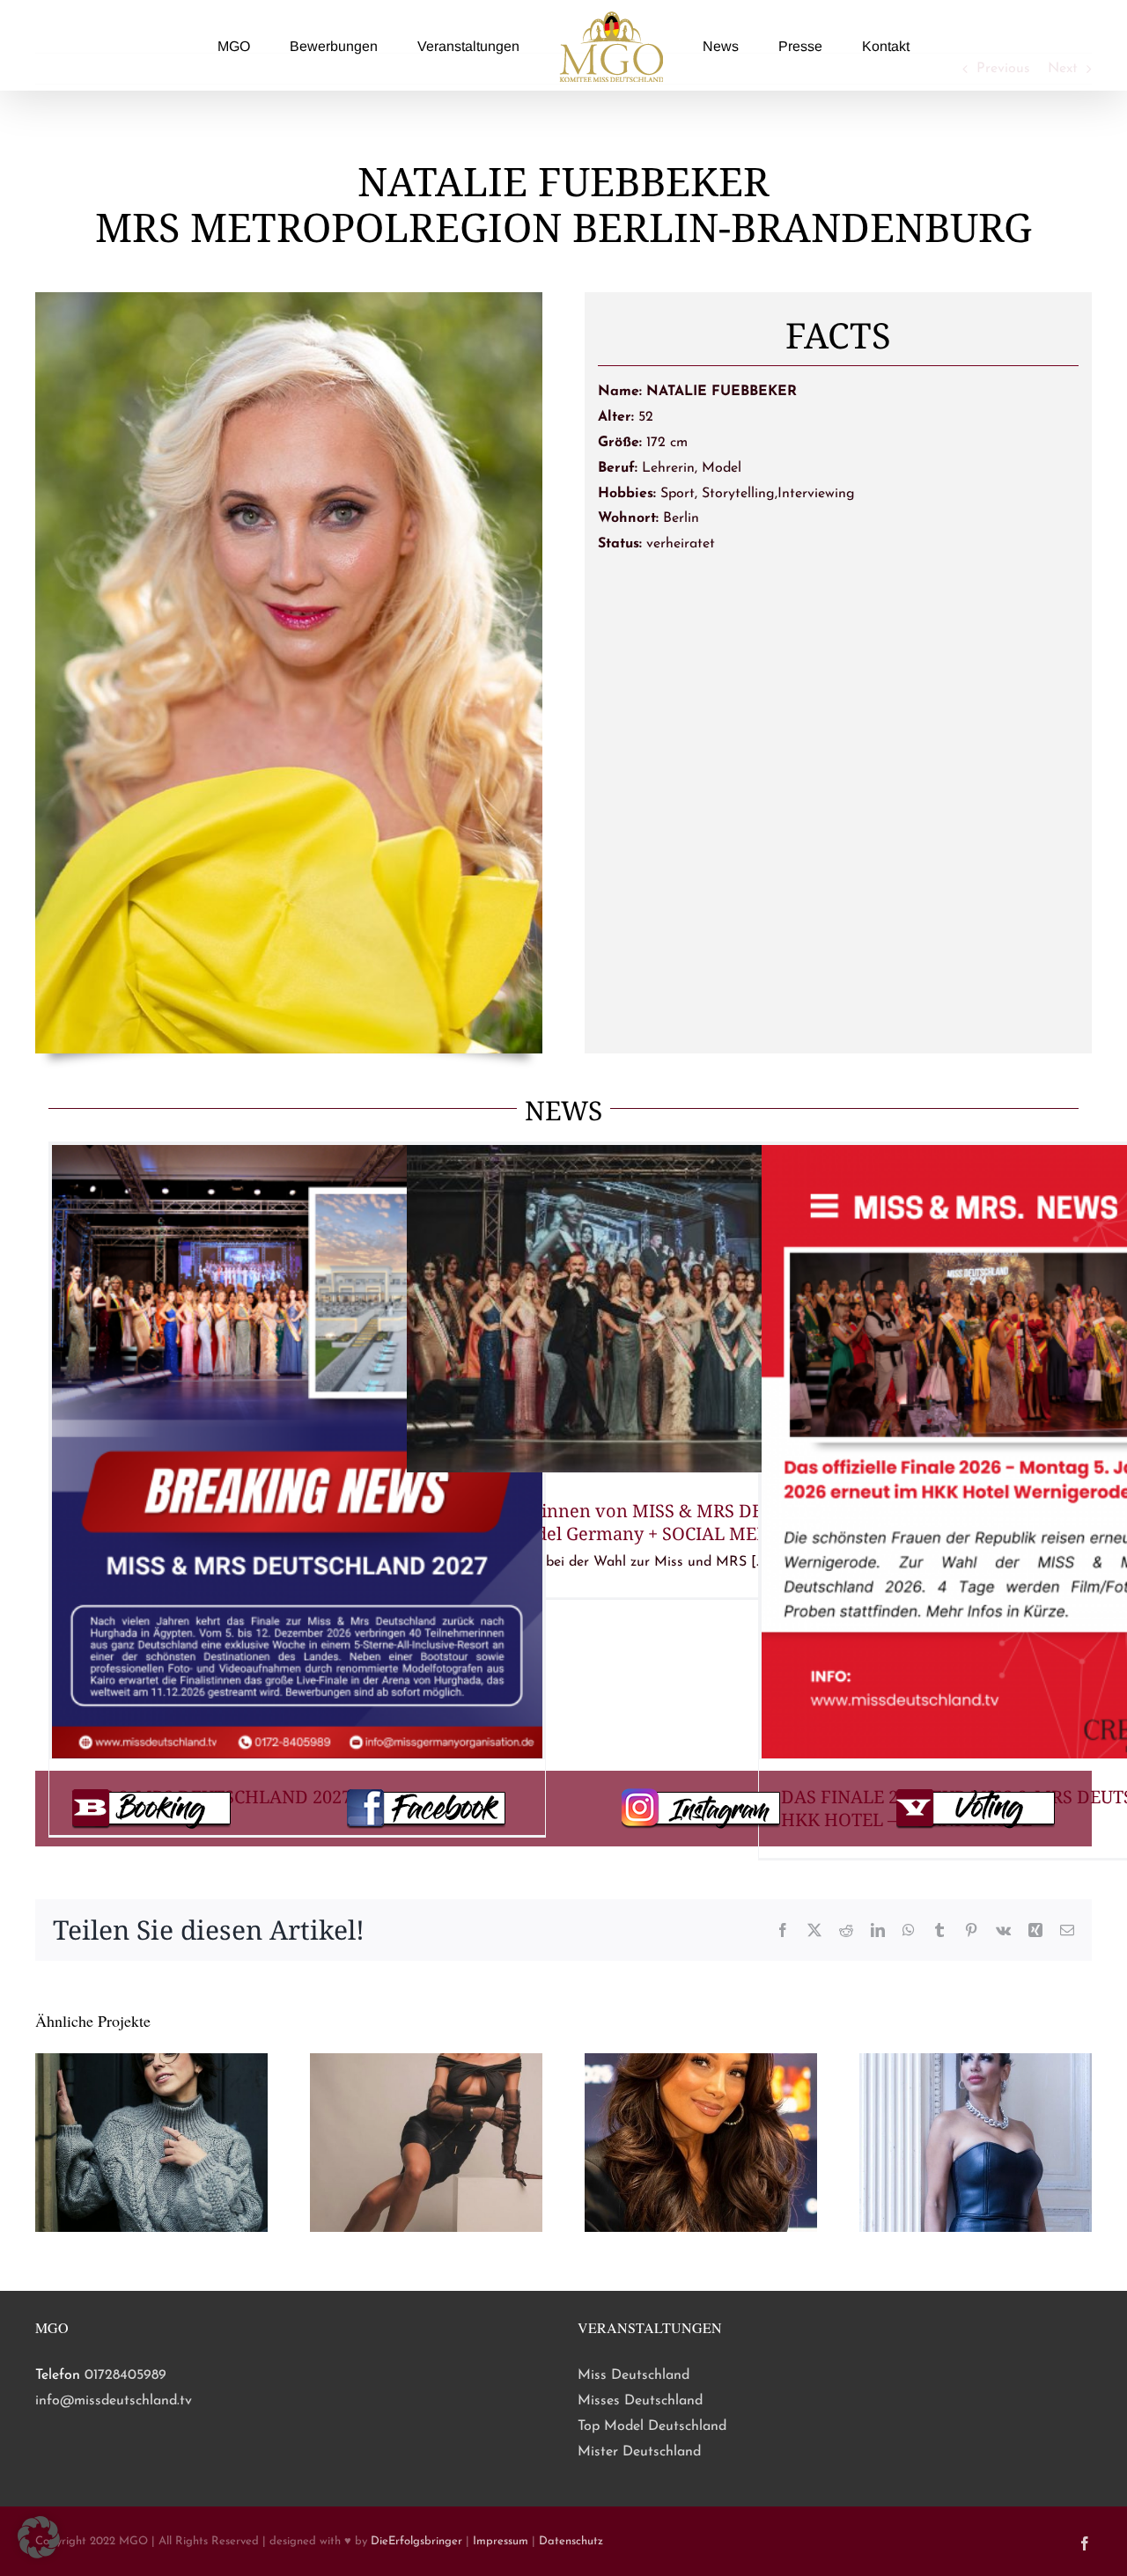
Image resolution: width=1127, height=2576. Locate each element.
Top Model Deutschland (652, 2426)
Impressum (501, 2541)
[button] (39, 2537)
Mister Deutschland (639, 2452)
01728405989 (125, 2375)
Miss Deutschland (633, 2375)
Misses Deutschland (640, 2401)
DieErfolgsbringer (416, 2541)
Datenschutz (571, 2541)
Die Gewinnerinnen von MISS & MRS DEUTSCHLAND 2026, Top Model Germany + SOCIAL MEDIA (648, 1522)
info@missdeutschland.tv (114, 2401)
